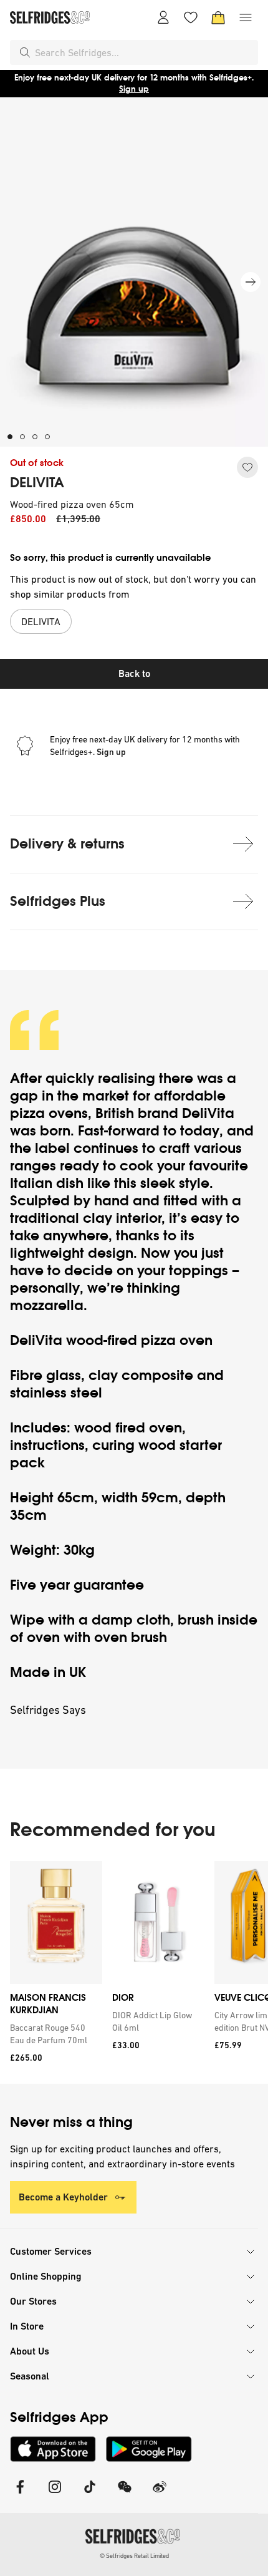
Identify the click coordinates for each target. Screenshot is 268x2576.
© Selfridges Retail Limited (134, 2556)
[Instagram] (55, 2495)
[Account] (163, 17)
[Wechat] (125, 2495)
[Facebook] (20, 2495)
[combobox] (144, 52)
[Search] (25, 52)
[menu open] (246, 17)
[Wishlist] (191, 17)
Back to (134, 673)
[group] (134, 1972)
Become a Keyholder (63, 2197)
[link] (54, 2034)
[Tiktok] (90, 2495)
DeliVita (208, 1113)
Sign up (134, 89)
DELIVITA (37, 483)
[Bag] (218, 17)
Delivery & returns (67, 844)
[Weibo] (160, 2495)
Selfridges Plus (58, 901)
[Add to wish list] (247, 467)
